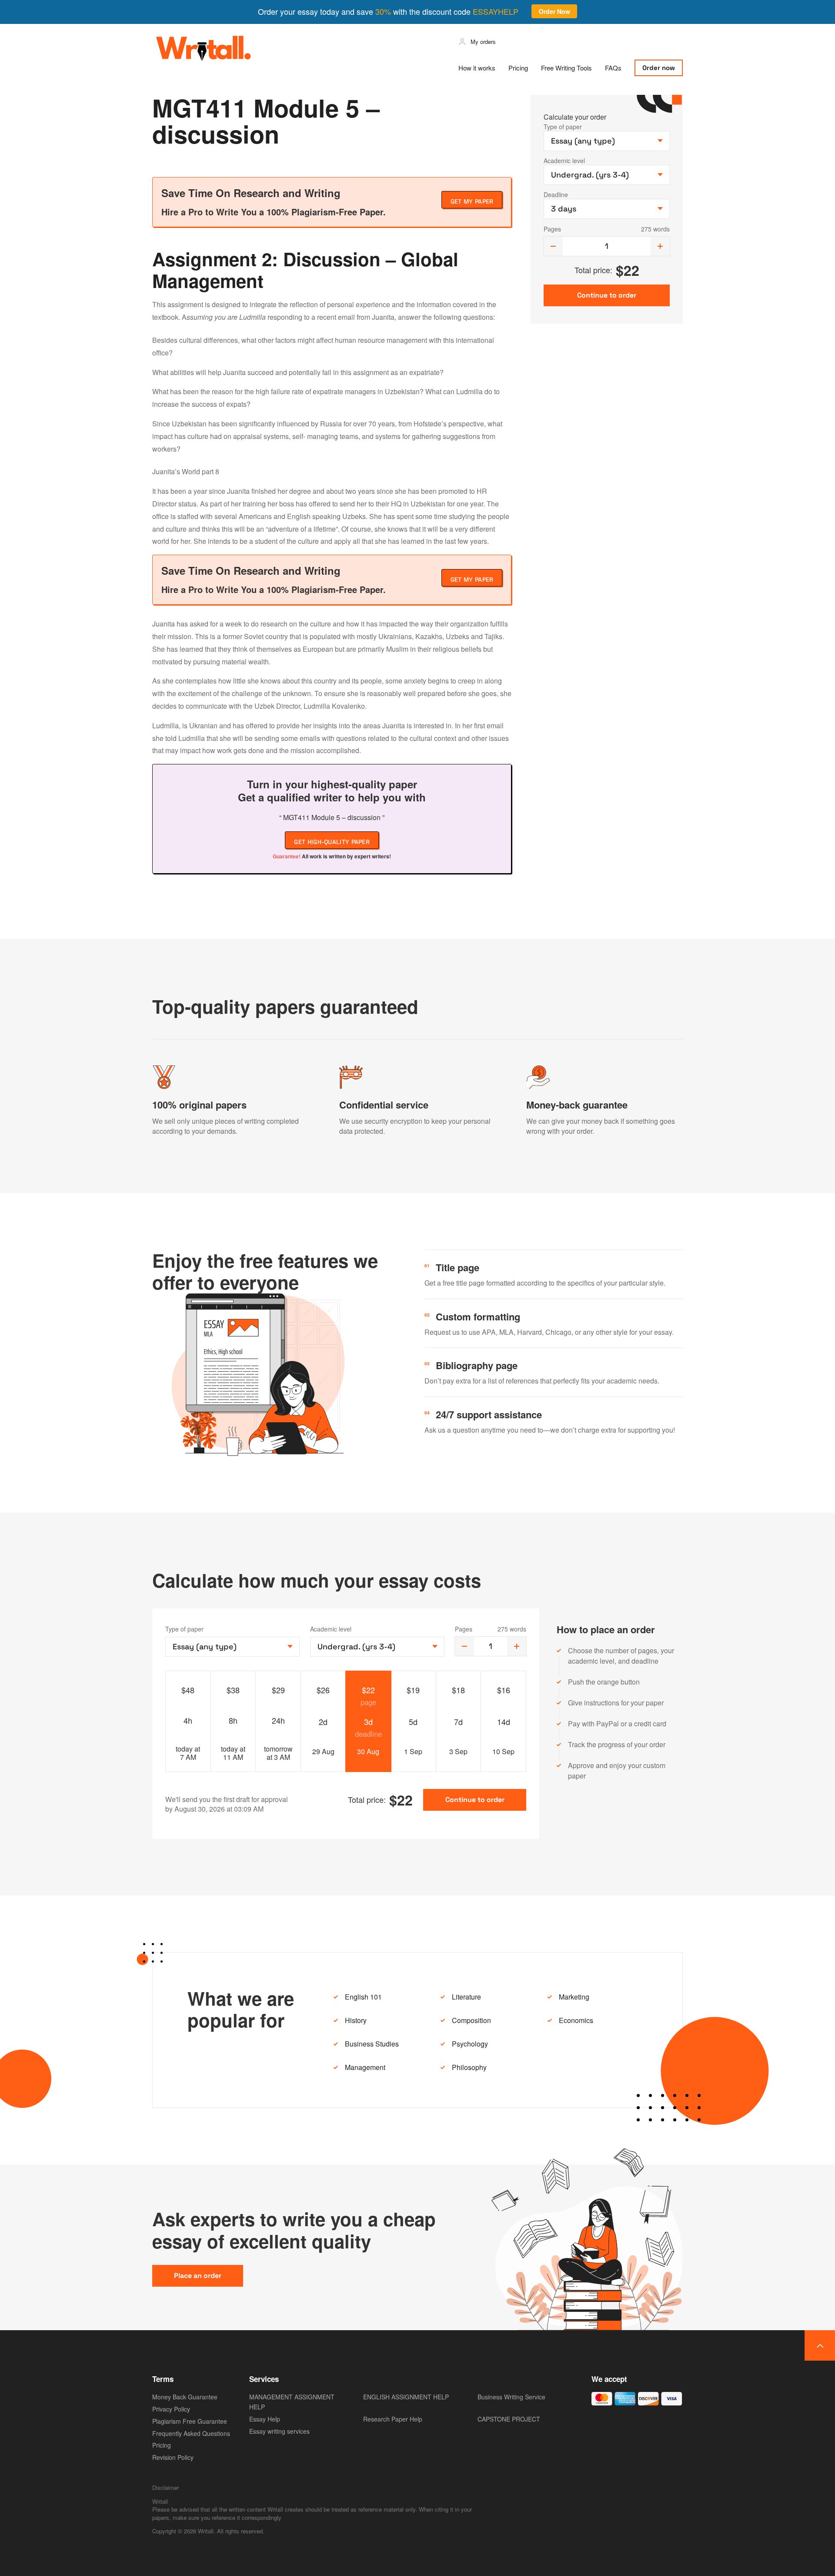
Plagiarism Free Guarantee (190, 2421)
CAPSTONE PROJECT (509, 2419)
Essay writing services (279, 2431)
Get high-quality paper (332, 842)
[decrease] (553, 246)
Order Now (554, 11)
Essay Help (265, 2419)
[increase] (660, 246)
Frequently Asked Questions (191, 2433)
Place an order (198, 2276)
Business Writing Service (511, 2397)
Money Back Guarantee (185, 2397)
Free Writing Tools (566, 68)
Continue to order (475, 1800)
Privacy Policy (171, 2409)
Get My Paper (472, 201)
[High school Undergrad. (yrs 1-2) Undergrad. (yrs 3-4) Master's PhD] (377, 1647)
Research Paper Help (393, 2419)
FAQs (613, 68)
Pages (552, 229)
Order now (659, 68)
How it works (477, 68)
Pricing (518, 68)
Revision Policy (173, 2457)
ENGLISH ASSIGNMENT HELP (406, 2397)
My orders (483, 42)
